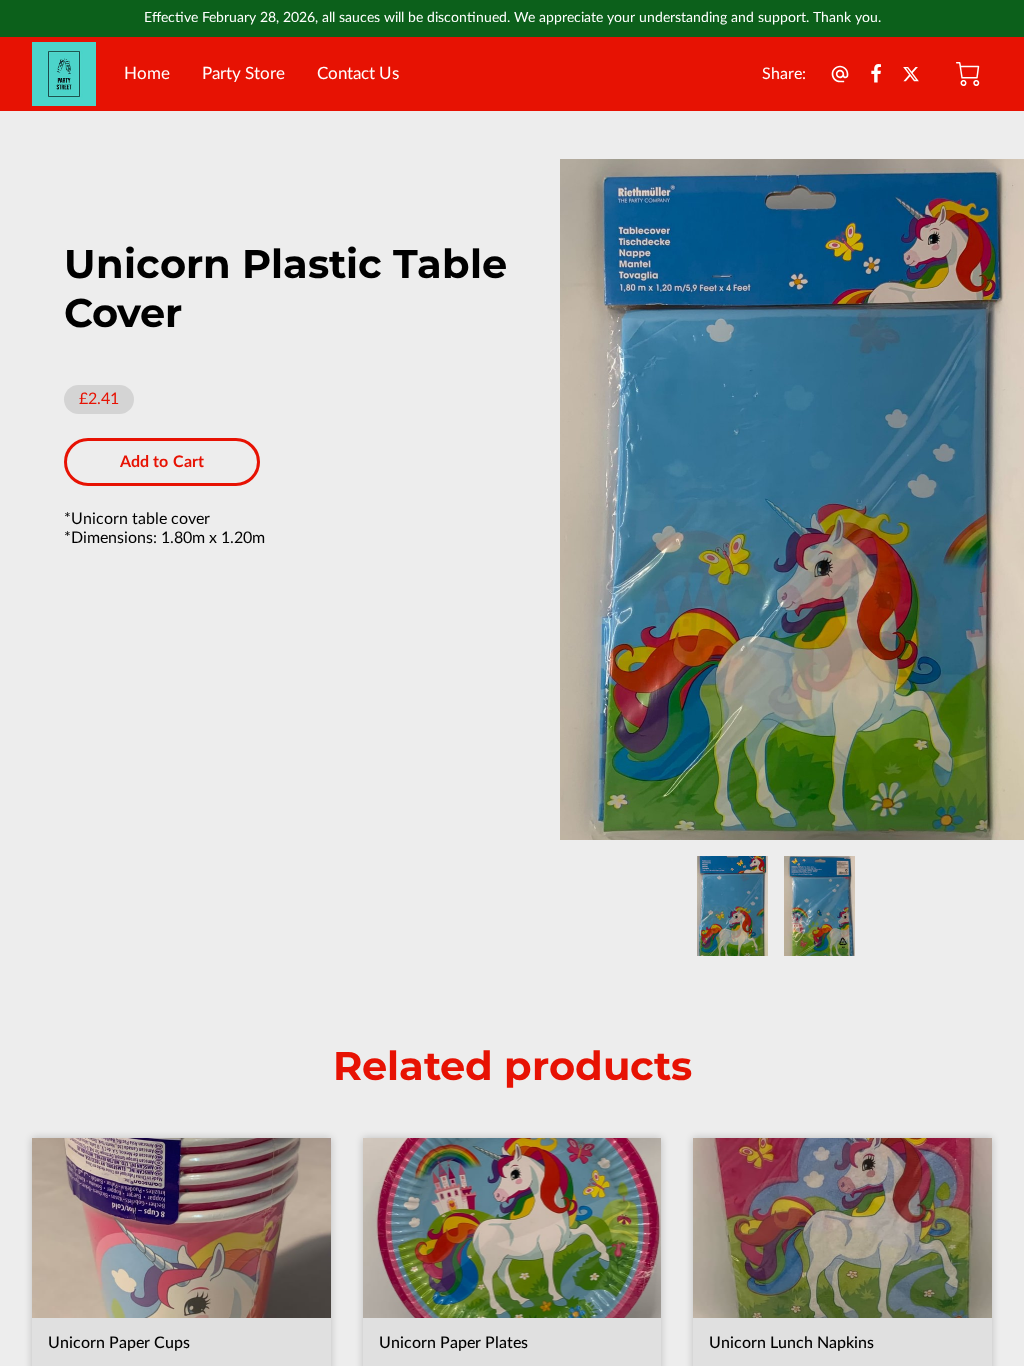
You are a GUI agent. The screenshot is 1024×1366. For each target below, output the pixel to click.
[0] (968, 74)
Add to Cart (162, 462)
